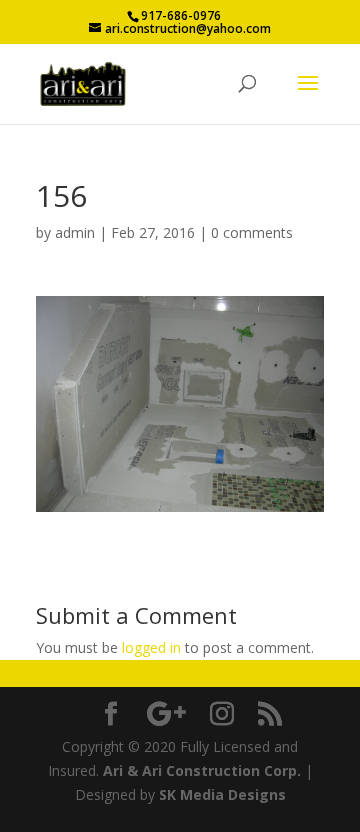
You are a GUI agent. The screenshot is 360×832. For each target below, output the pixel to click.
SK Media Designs (222, 794)
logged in (151, 647)
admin (75, 232)
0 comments (252, 232)
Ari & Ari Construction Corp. (202, 770)
